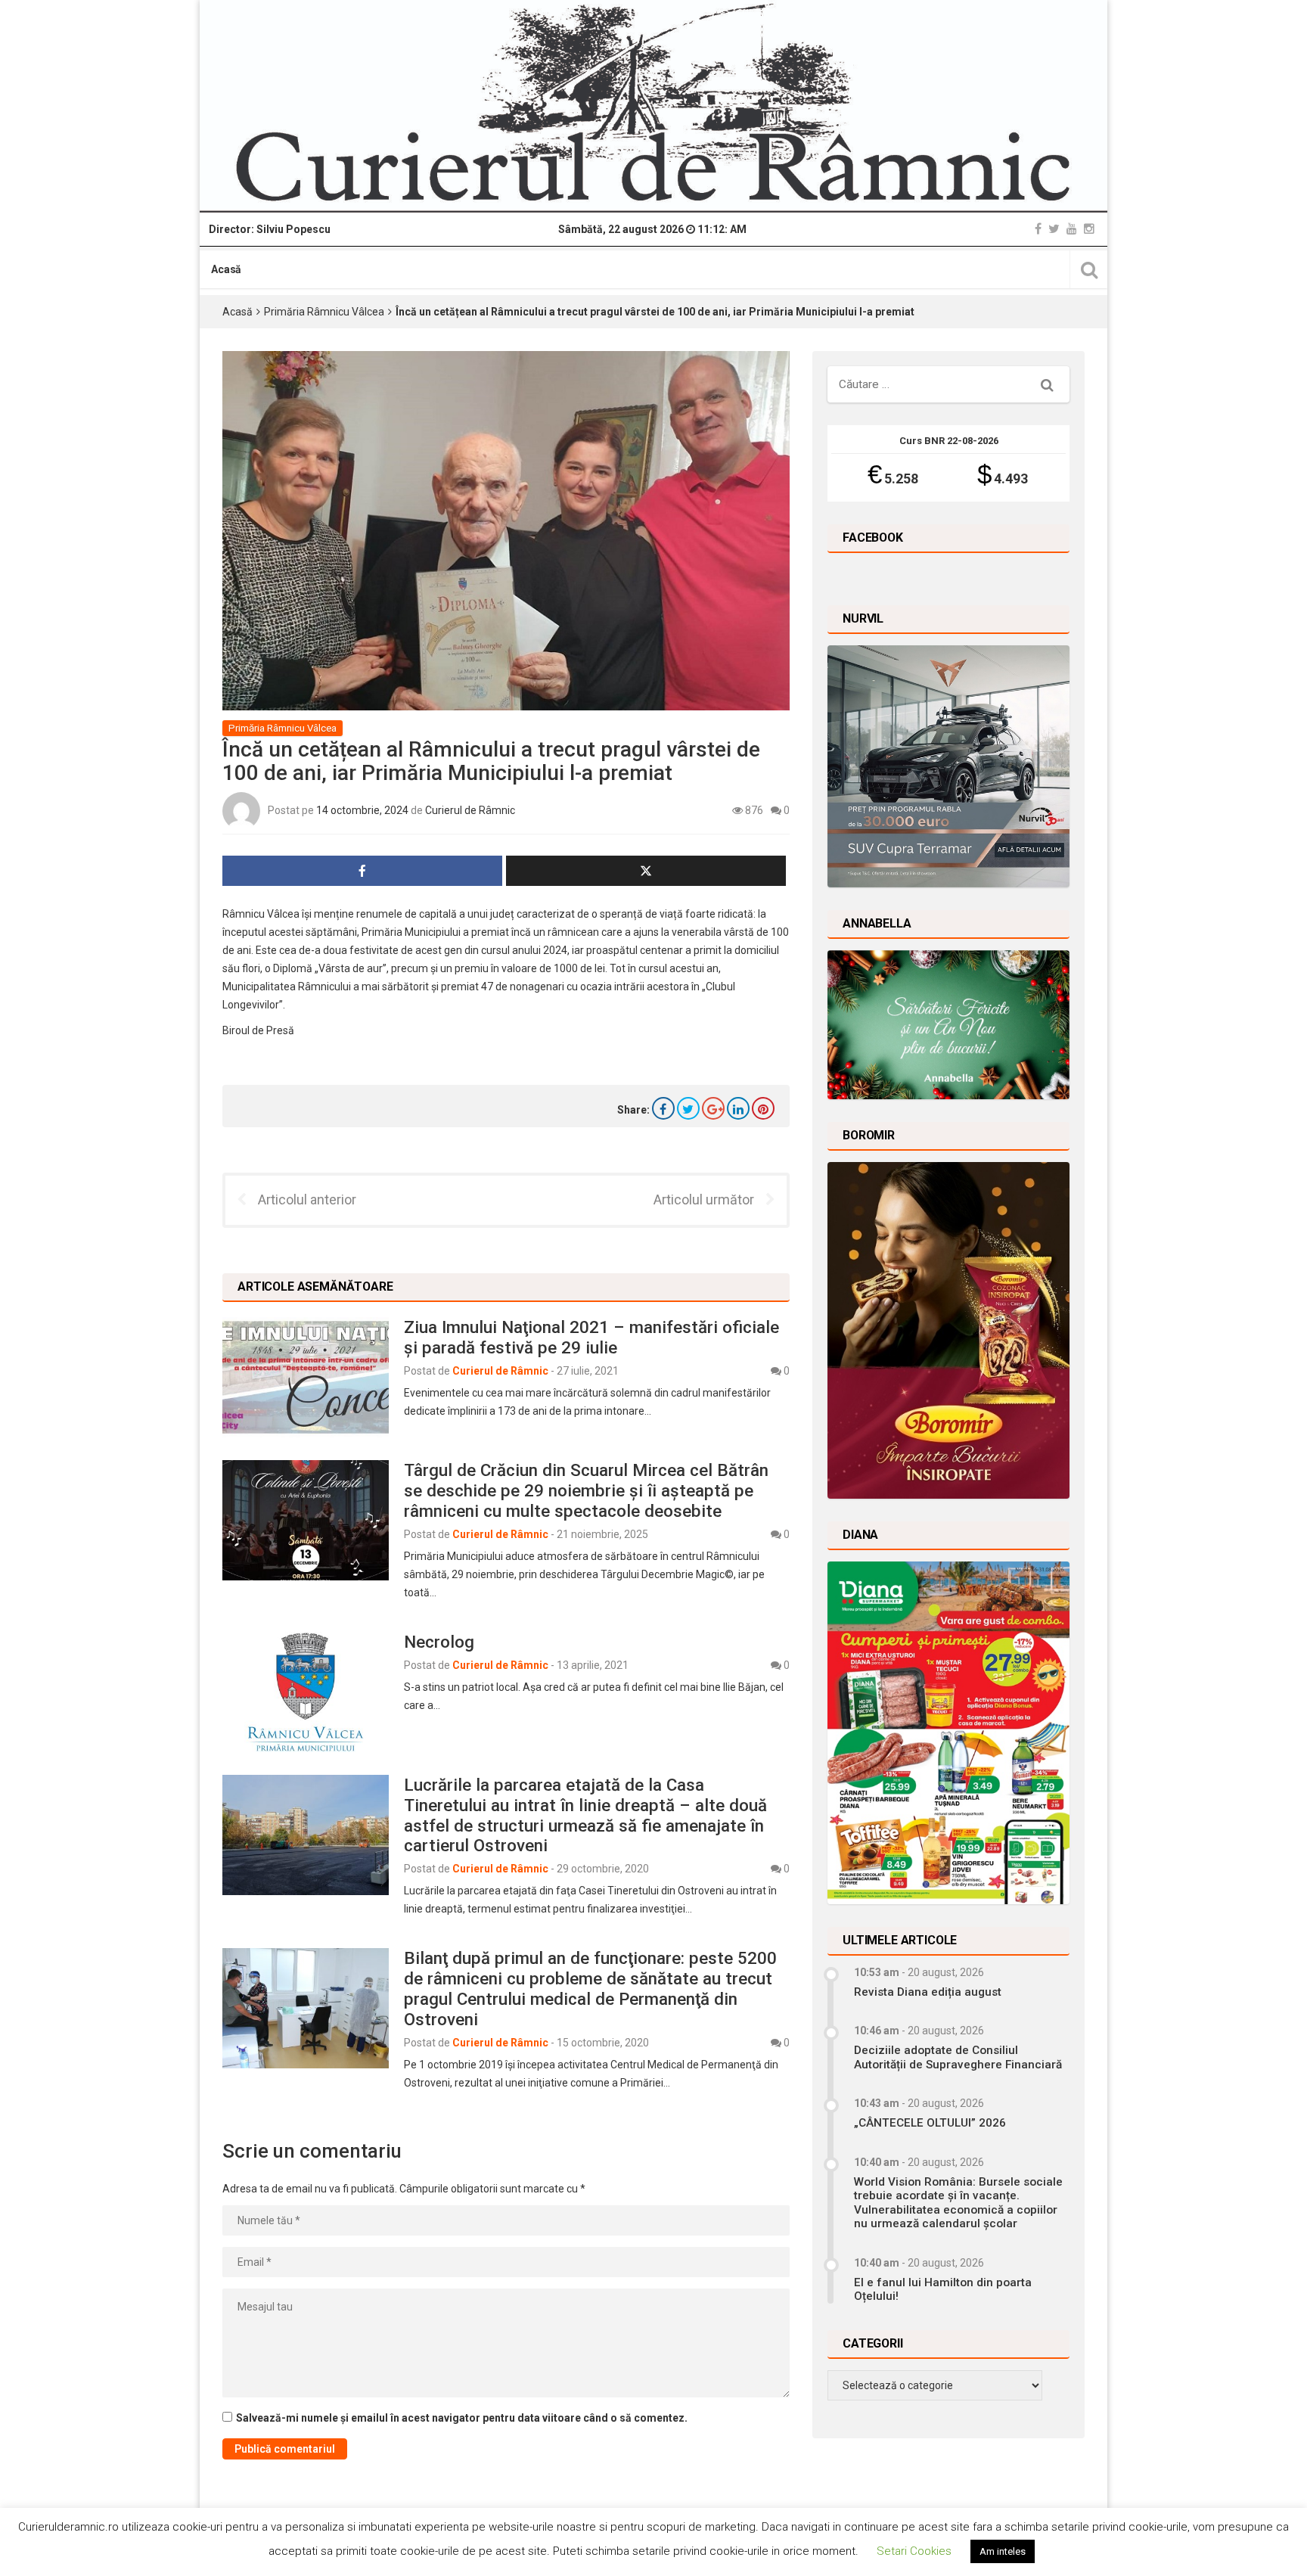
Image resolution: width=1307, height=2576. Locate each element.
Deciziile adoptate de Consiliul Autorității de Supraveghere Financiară (958, 2057)
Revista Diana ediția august (928, 1992)
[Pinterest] (763, 1108)
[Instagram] (1089, 229)
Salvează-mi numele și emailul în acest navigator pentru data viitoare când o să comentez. (462, 2418)
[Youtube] (1072, 229)
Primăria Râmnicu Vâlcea (324, 312)
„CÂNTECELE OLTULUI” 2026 (930, 2123)
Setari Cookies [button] (914, 2551)
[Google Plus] (713, 1108)
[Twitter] (1054, 229)
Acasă (226, 269)
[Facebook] (1038, 229)
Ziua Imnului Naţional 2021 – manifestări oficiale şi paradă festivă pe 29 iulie (591, 1337)
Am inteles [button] (1003, 2551)
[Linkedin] (738, 1108)
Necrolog (439, 1642)
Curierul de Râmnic (470, 810)
